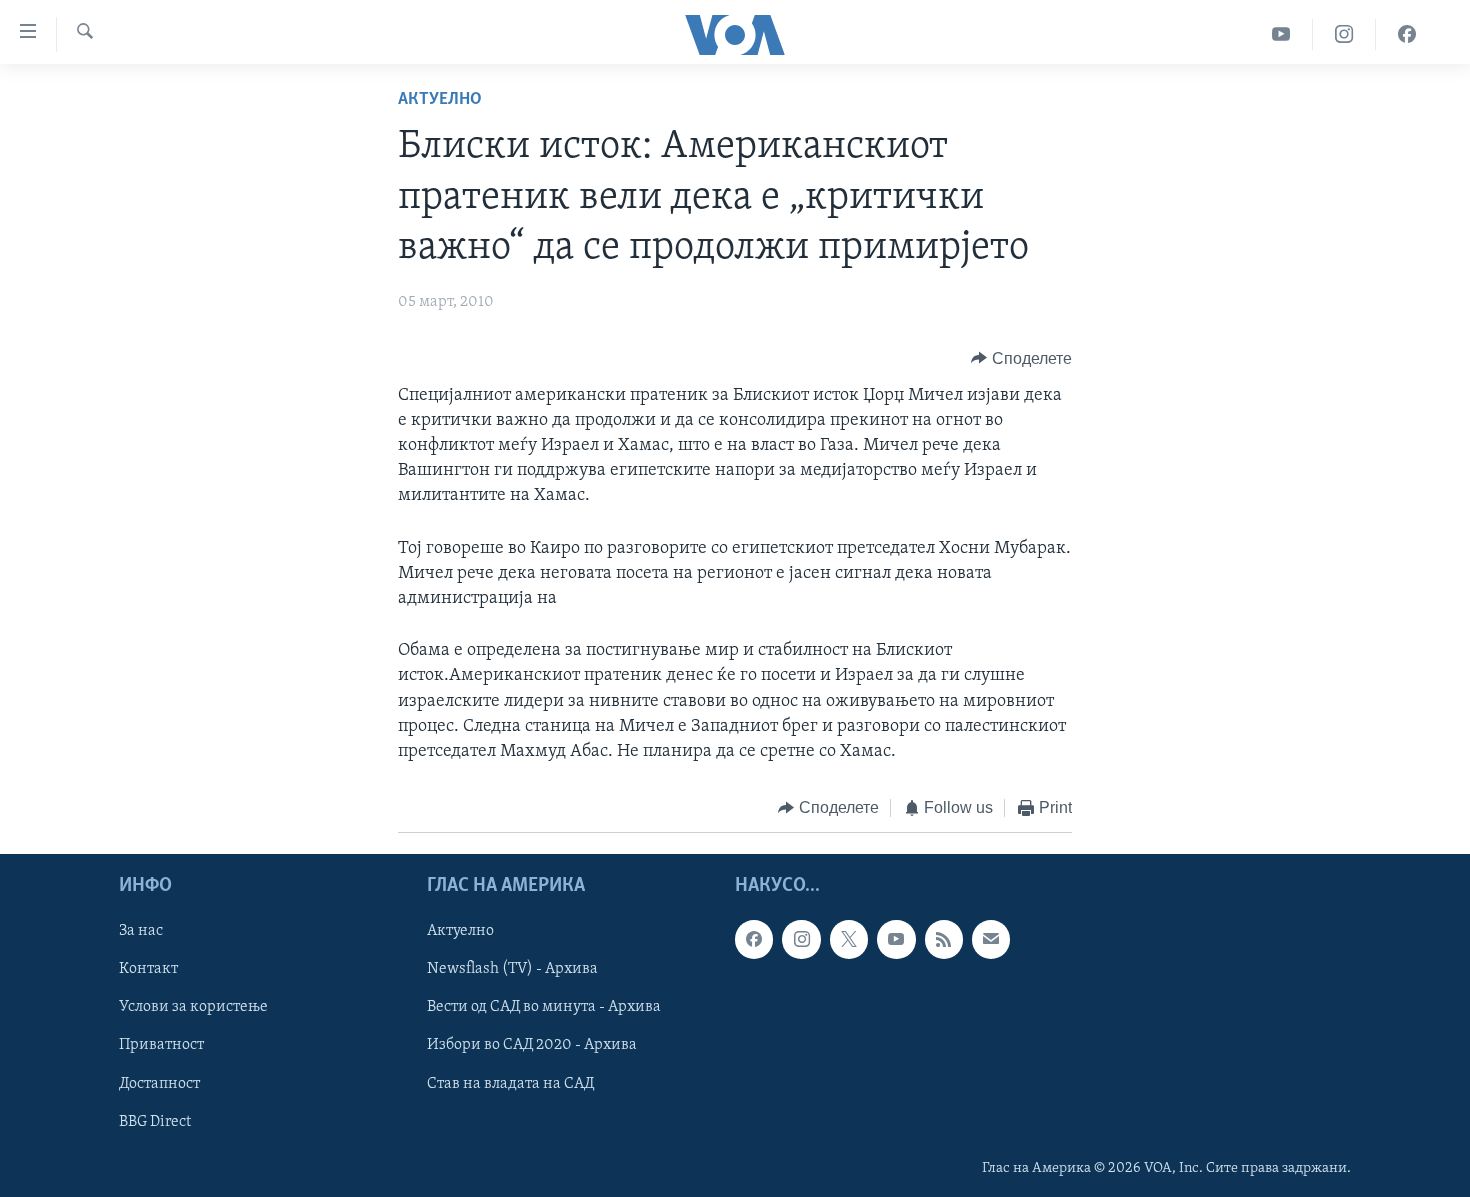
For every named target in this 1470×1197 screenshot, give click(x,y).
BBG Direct (155, 1121)
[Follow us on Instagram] (801, 939)
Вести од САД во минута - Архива (544, 1007)
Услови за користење (193, 1007)
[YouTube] (1281, 34)
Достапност (159, 1083)
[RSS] (944, 939)
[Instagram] (1344, 34)
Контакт (148, 969)
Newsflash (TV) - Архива (512, 969)
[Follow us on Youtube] (896, 939)
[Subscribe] (991, 939)
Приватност (161, 1045)
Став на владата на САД (510, 1083)
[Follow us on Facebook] (754, 939)
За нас (141, 931)
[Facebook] (1407, 34)
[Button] (1021, 359)
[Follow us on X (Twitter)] (849, 939)
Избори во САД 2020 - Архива (532, 1045)
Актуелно (440, 100)
